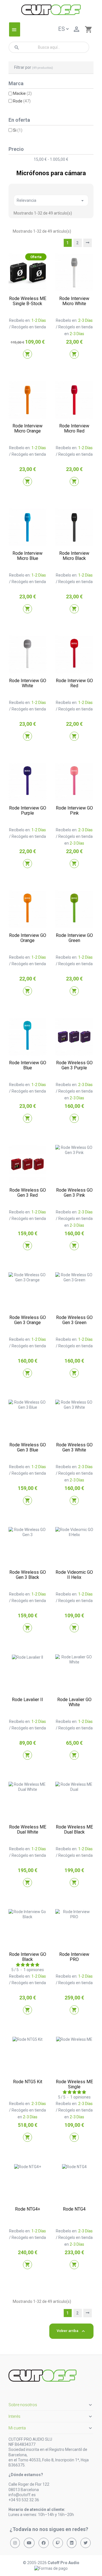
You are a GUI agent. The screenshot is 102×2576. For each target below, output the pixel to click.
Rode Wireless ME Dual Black (74, 1829)
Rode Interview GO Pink (74, 811)
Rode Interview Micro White (74, 301)
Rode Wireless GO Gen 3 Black (28, 1575)
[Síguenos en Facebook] (44, 2543)
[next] (88, 243)
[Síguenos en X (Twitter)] (86, 2543)
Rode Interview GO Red (74, 683)
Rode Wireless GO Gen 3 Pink (74, 1193)
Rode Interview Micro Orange (27, 428)
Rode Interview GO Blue (28, 1065)
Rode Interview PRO (74, 1957)
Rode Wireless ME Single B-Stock (28, 301)
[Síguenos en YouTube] (29, 2543)
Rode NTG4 (74, 2209)
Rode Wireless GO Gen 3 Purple (74, 1065)
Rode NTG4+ (28, 2209)
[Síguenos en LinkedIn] (72, 2543)
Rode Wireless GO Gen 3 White (74, 1447)
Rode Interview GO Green (74, 938)
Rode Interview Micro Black (74, 556)
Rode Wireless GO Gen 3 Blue (28, 1447)
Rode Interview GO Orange (28, 938)
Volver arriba (71, 2331)
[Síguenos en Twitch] (58, 2543)
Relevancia (51, 201)
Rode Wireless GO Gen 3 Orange (28, 1320)
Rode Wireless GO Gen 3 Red (28, 1193)
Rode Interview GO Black (28, 1957)
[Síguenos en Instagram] (15, 2543)
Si (18, 130)
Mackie (22, 93)
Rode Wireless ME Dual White (28, 1829)
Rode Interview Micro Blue (27, 556)
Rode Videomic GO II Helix (74, 1575)
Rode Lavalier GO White (74, 1702)
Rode (22, 101)
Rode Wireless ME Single (74, 2084)
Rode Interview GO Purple (28, 811)
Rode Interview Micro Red (74, 428)
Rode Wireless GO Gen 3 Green (74, 1320)
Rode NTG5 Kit (28, 2082)
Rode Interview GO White (28, 683)
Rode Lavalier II (27, 1700)
